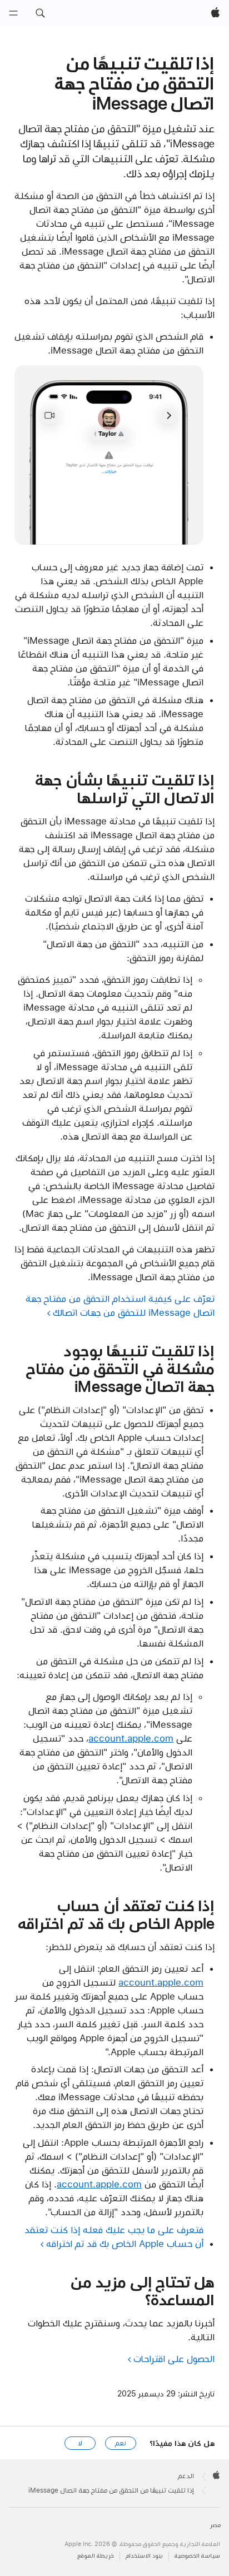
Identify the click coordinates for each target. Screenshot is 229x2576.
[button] (40, 13)
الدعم (186, 2476)
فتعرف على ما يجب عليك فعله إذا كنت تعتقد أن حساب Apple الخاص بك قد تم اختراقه (114, 2237)
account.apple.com (131, 1738)
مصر (215, 2525)
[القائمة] (13, 13)
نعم (121, 2443)
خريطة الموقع (96, 2556)
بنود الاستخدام (144, 2556)
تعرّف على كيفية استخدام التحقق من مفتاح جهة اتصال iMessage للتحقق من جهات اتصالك (120, 1306)
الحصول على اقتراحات (174, 2359)
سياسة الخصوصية (197, 2556)
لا (80, 2443)
